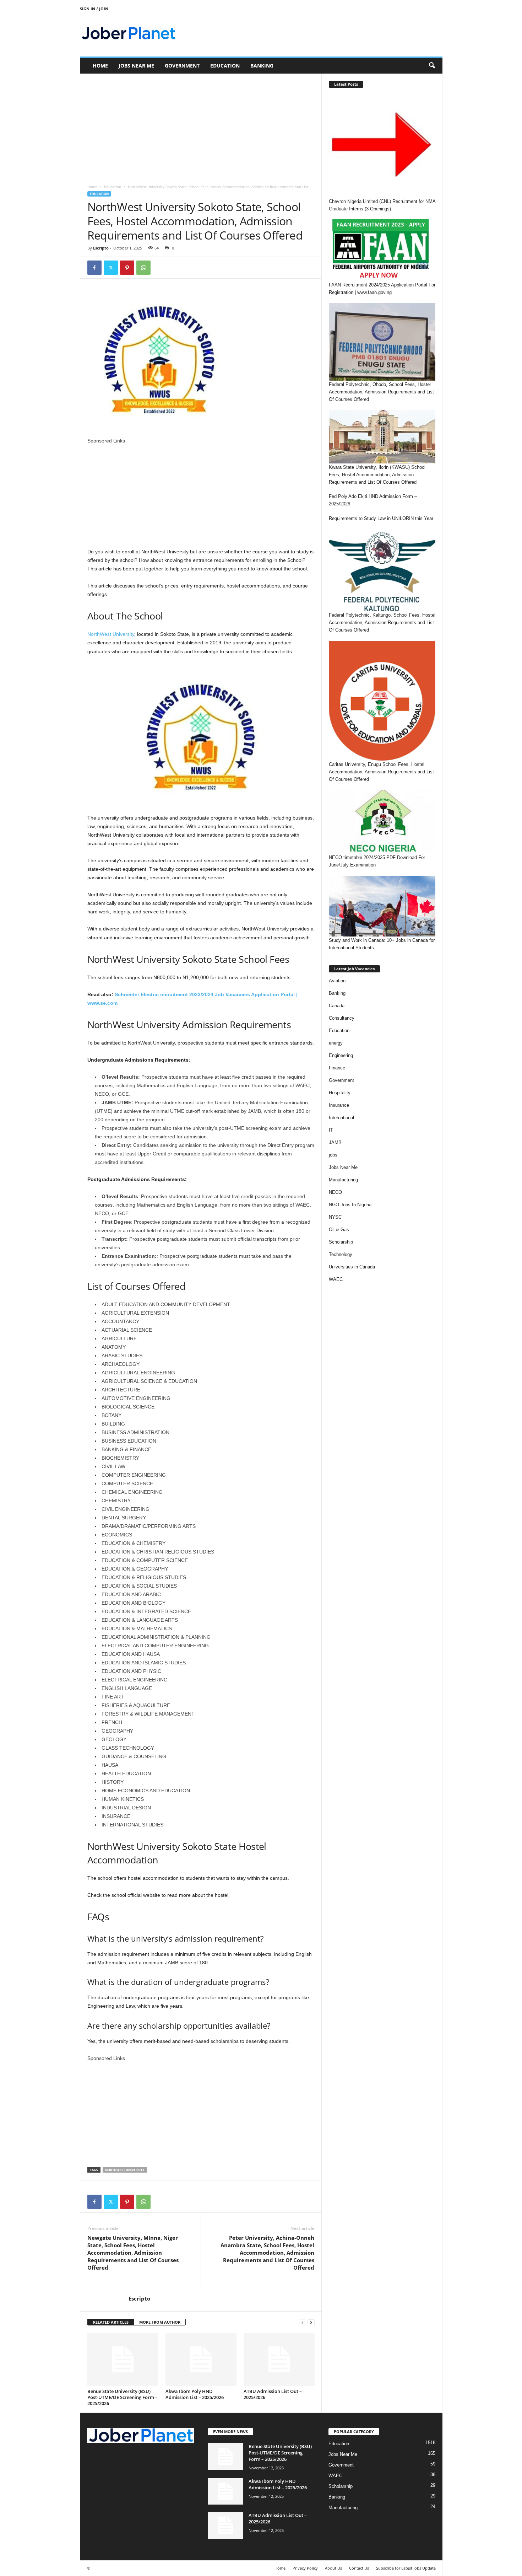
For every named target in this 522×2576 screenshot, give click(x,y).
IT (331, 1130)
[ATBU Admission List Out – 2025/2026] (279, 2360)
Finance (337, 1068)
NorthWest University (111, 634)
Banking (262, 66)
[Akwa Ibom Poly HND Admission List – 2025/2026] (201, 2360)
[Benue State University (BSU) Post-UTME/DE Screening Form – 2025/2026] (123, 2360)
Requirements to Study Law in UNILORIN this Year (381, 518)
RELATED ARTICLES (111, 2322)
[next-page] (311, 2322)
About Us (333, 2568)
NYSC (335, 1217)
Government (182, 66)
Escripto (101, 248)
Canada (337, 1006)
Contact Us (359, 2568)
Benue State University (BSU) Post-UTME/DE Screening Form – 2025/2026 (123, 2397)
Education (225, 66)
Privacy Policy (305, 2568)
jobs (333, 1155)
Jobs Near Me (136, 66)
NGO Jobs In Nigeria (350, 1205)
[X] (111, 268)
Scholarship (341, 1242)
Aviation (337, 981)
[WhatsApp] (143, 268)
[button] (432, 66)
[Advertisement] (201, 126)
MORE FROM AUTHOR (160, 2322)
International (341, 1118)
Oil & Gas (339, 1230)
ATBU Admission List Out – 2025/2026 (273, 2394)
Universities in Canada (352, 1267)
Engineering (341, 1055)
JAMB (335, 1142)
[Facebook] (94, 268)
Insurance (339, 1105)
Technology (341, 1254)
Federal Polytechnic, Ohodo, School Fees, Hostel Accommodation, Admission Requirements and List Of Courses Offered (381, 392)
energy (336, 1043)
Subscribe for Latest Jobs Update (406, 2568)
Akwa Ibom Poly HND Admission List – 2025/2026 (195, 2394)
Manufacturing (343, 1180)
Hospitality (340, 1093)
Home (100, 66)
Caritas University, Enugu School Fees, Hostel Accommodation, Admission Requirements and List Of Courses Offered (381, 772)
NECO (335, 1192)
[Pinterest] (127, 268)
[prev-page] (303, 2322)
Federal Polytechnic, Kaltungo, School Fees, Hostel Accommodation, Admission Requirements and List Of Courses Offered (382, 622)
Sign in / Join (94, 9)
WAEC (336, 1279)
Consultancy (342, 1018)
